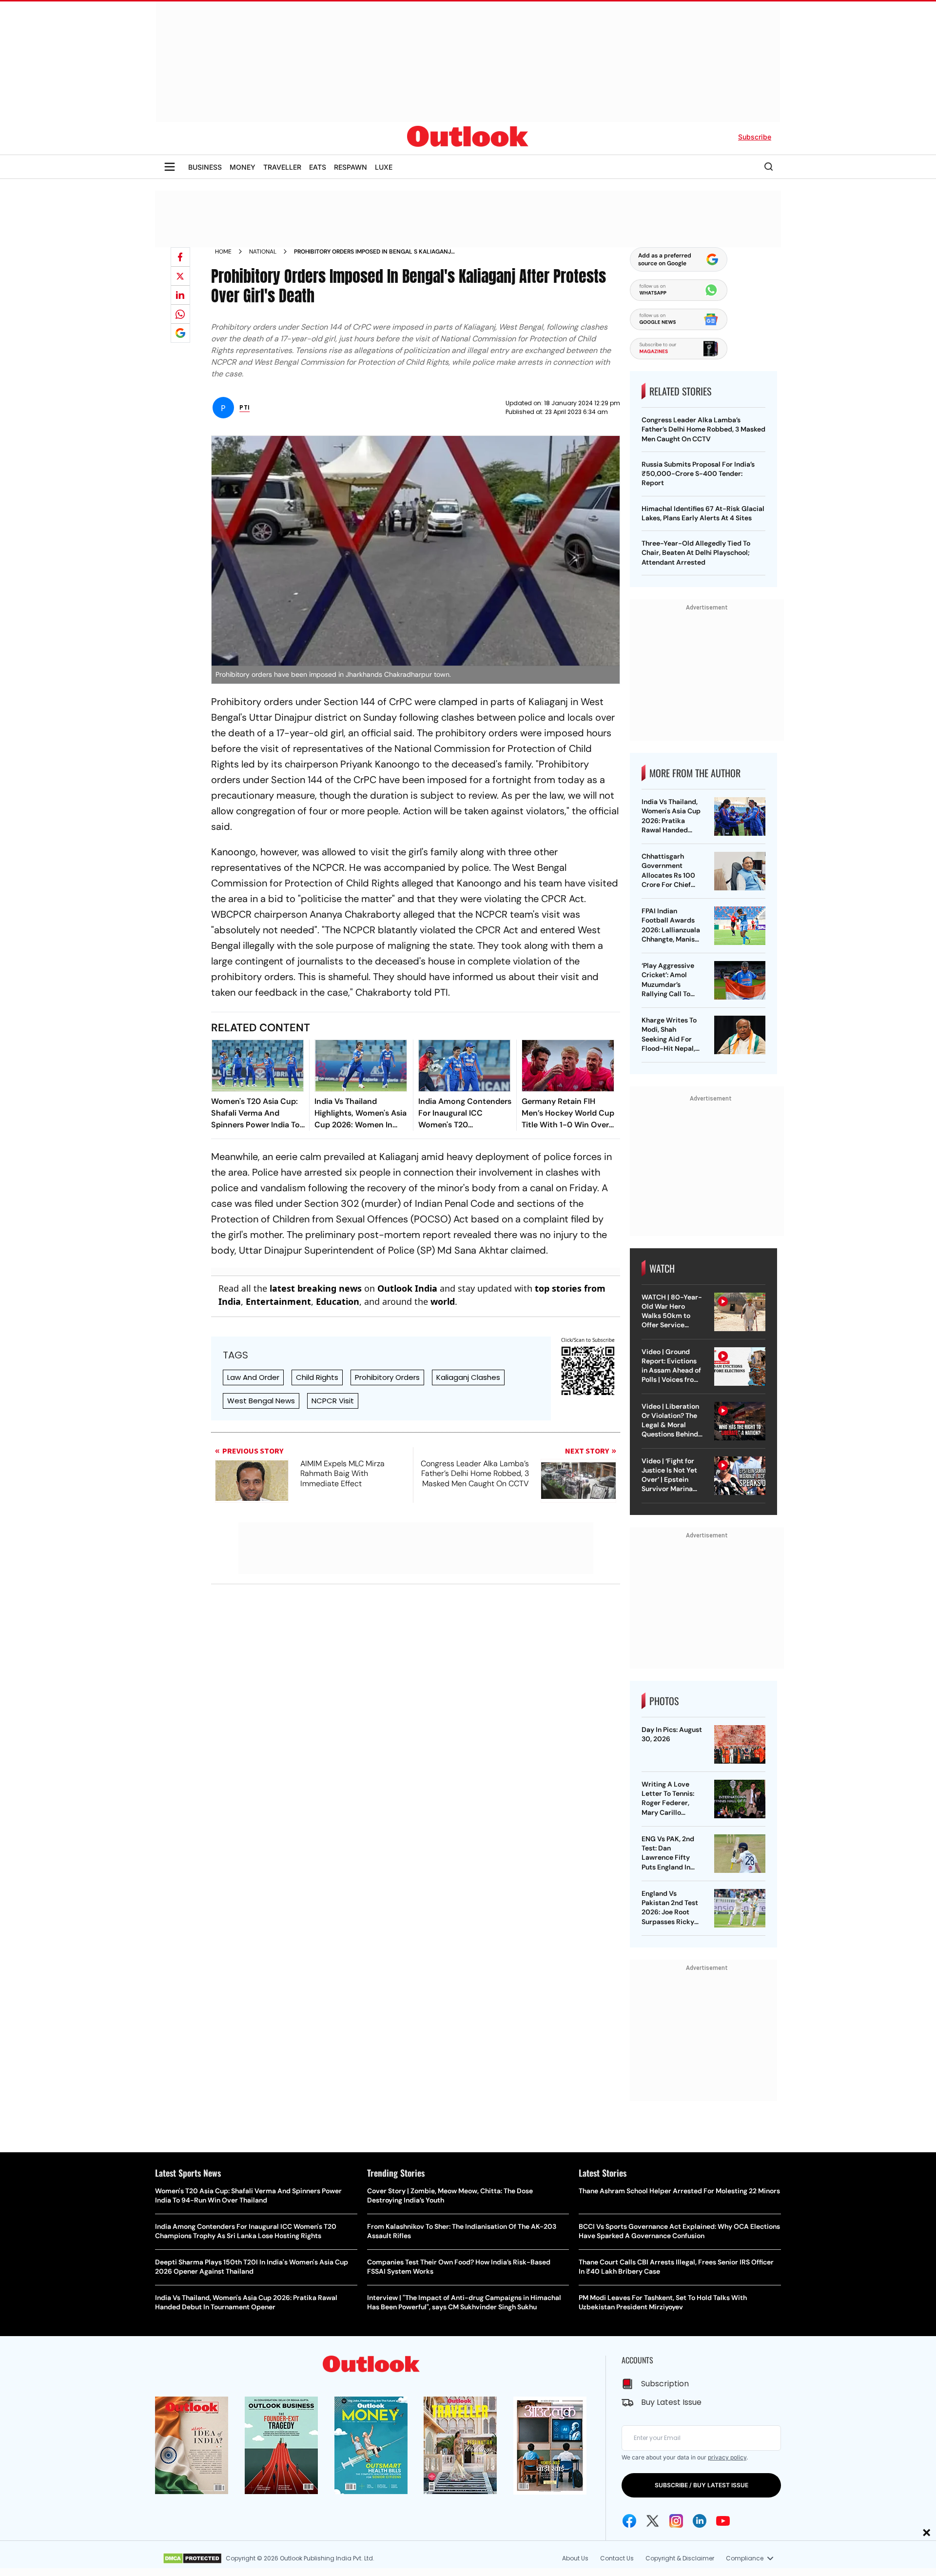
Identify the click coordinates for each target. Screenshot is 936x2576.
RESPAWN (351, 167)
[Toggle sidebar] (170, 167)
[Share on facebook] (180, 257)
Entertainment (278, 1301)
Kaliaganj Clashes (468, 1377)
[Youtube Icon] (723, 2521)
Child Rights (317, 1377)
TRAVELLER (282, 167)
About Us (575, 2558)
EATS (318, 167)
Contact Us (617, 2558)
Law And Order (253, 1377)
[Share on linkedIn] (180, 295)
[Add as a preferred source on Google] (180, 333)
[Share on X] (180, 276)
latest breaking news (316, 1288)
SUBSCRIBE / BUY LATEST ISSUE (702, 2485)
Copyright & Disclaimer (680, 2558)
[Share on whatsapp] (180, 314)
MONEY (243, 167)
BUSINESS (205, 167)
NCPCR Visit (333, 1401)
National (263, 252)
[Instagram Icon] (676, 2521)
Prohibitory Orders (387, 1377)
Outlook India (407, 1288)
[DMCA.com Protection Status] (192, 2558)
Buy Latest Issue (671, 2402)
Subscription (665, 2384)
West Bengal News (261, 1401)
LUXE (384, 167)
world (443, 1301)
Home (223, 252)
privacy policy (727, 2457)
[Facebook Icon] (629, 2521)
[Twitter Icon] (653, 2521)
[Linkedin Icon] (700, 2521)
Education (338, 1301)
